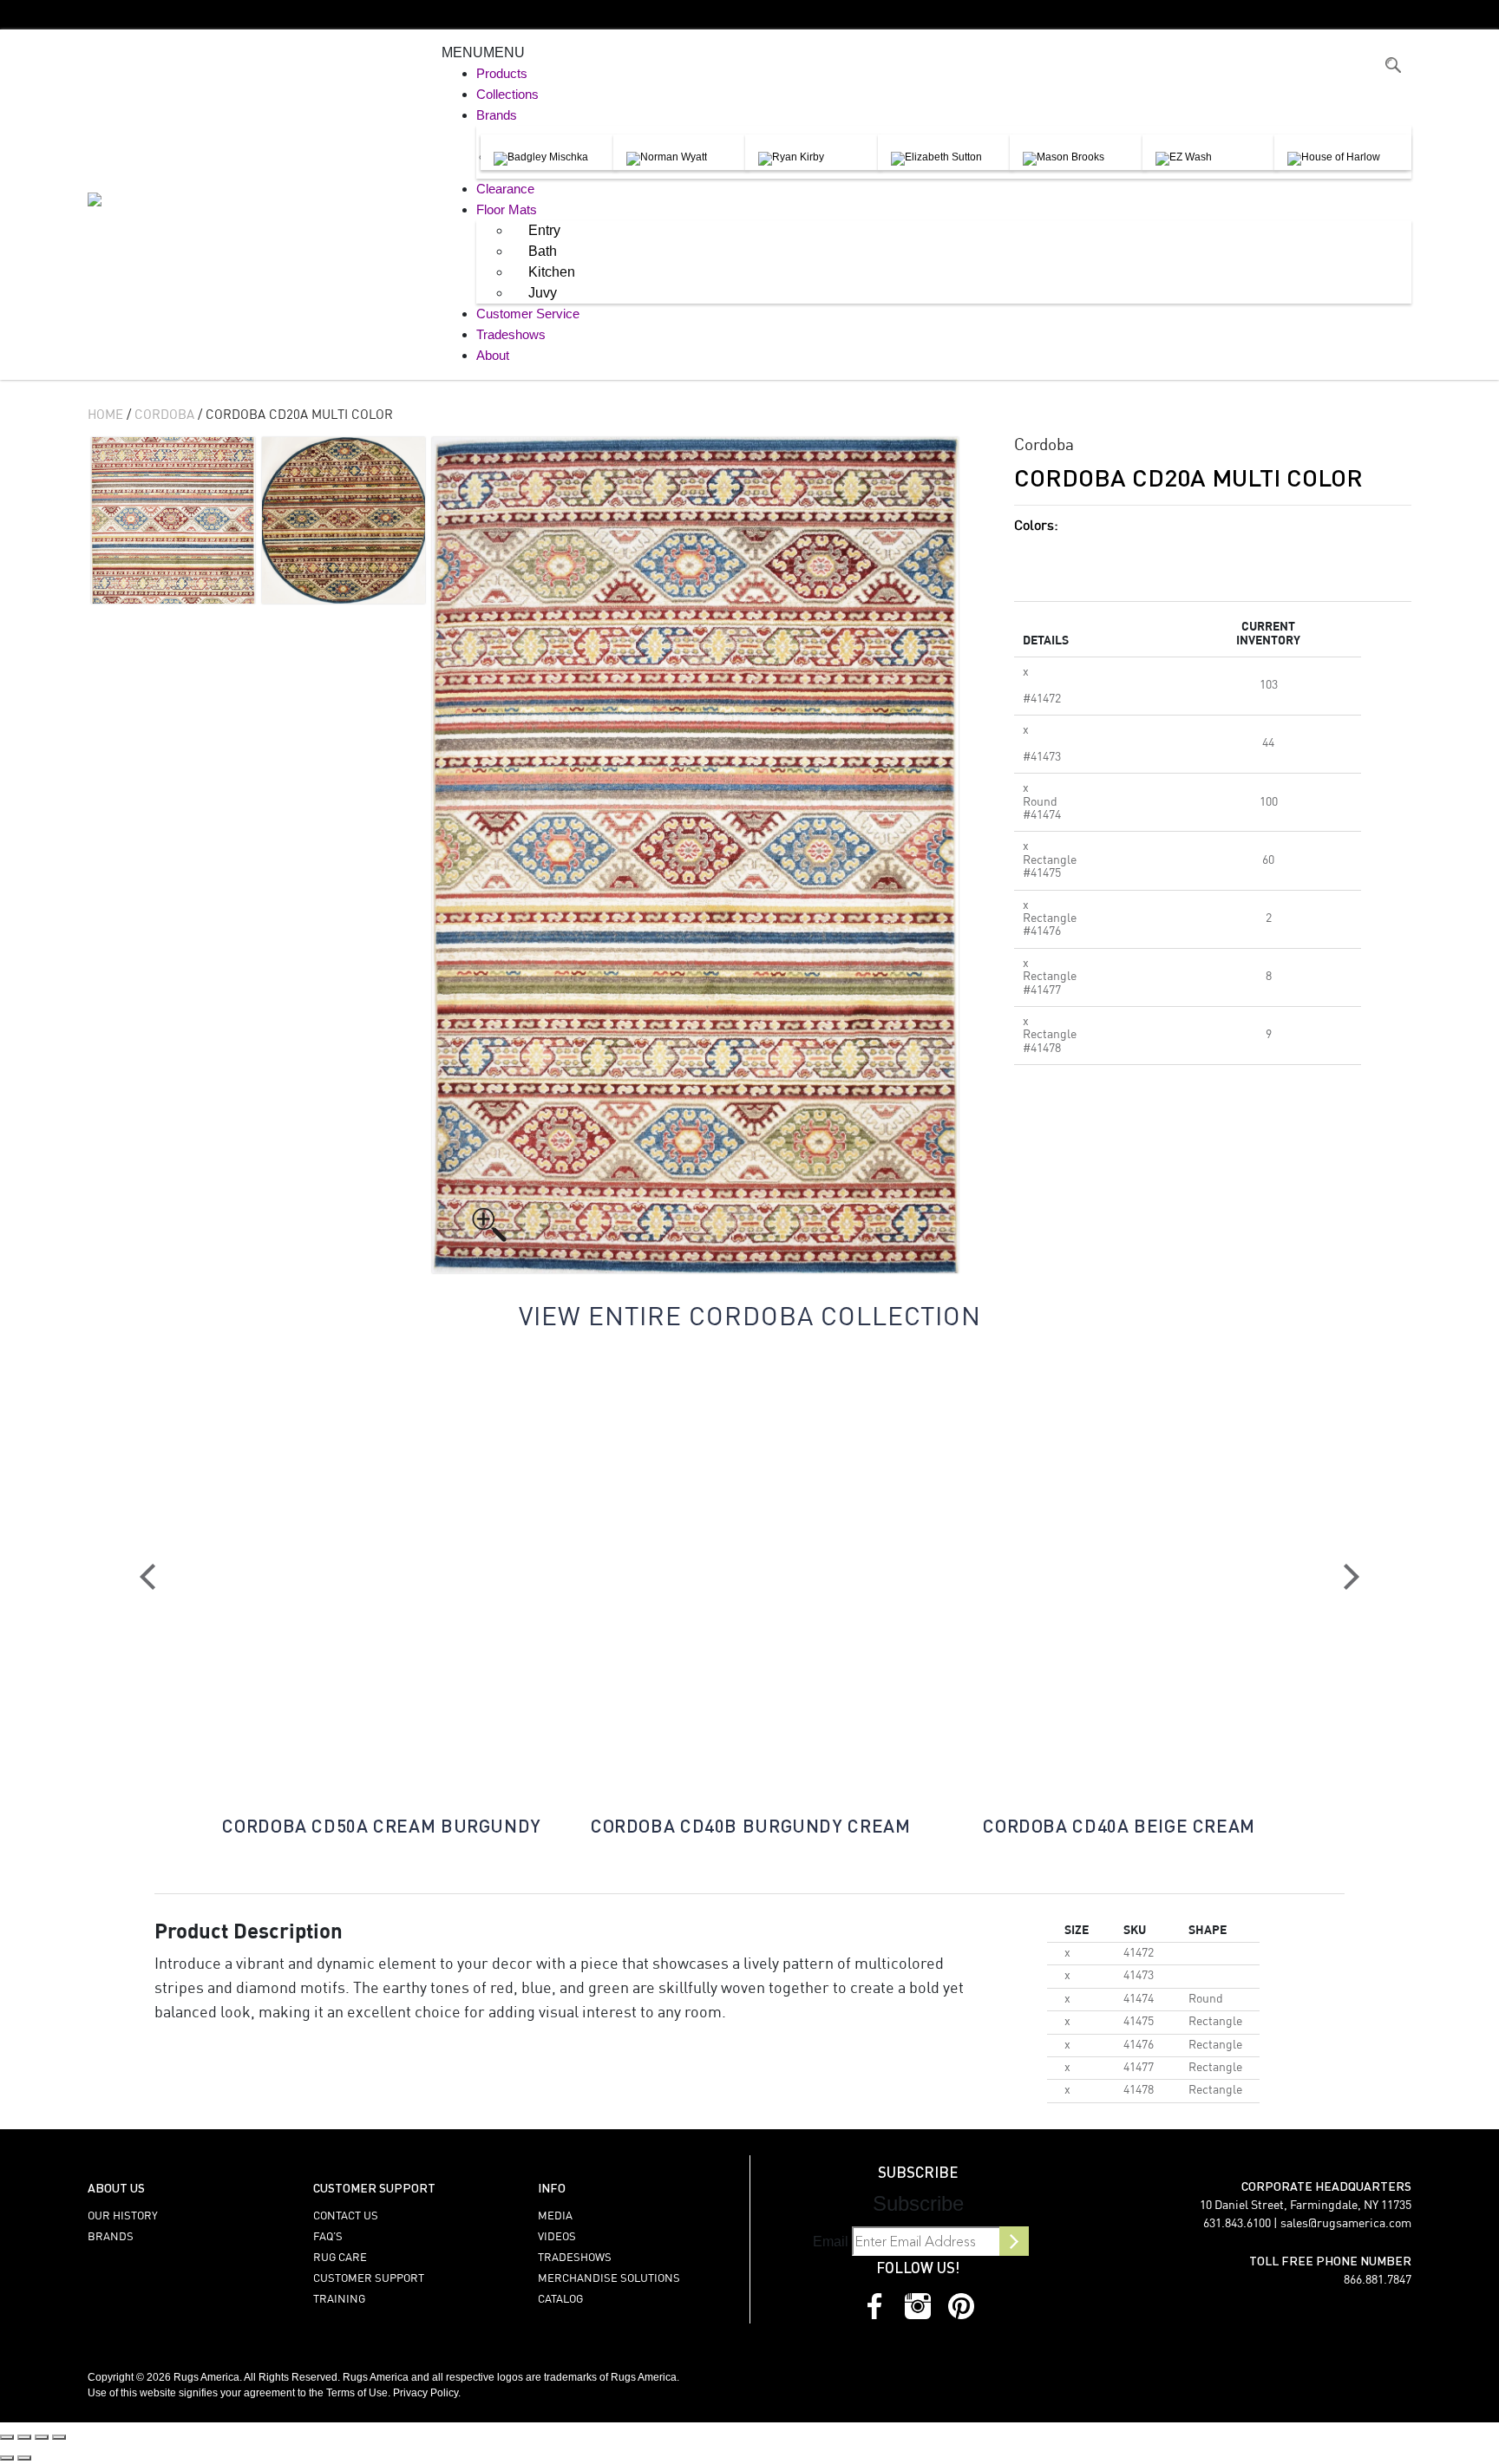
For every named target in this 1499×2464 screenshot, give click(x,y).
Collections (507, 94)
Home (105, 415)
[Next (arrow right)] (24, 2458)
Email (831, 2242)
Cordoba (164, 415)
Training (339, 2300)
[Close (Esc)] (59, 2437)
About (493, 355)
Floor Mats (507, 209)
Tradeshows (511, 334)
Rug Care (340, 2258)
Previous (147, 1577)
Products (502, 73)
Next (1352, 1577)
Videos (557, 2237)
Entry (544, 230)
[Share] (42, 2437)
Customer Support (369, 2279)
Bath (543, 251)
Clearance (505, 189)
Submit (1014, 2241)
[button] (483, 52)
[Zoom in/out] (7, 2437)
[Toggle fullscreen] (24, 2437)
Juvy (543, 293)
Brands (497, 115)
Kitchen (552, 272)
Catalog (560, 2300)
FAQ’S (328, 2237)
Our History (123, 2216)
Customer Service (528, 314)
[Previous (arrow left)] (7, 2458)
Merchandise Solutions (609, 2279)
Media (555, 2216)
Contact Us (346, 2216)
